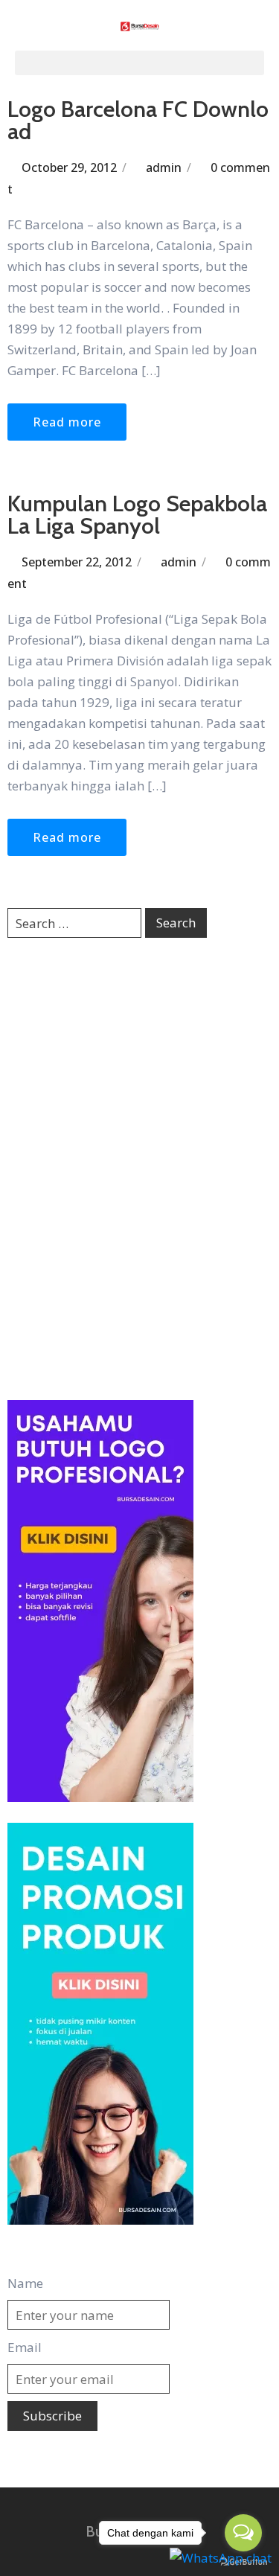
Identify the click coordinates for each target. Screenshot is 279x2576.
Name (25, 2283)
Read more (67, 422)
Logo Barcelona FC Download (138, 120)
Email (25, 2347)
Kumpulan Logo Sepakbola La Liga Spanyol (137, 515)
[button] (139, 63)
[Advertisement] (139, 1167)
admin (164, 167)
